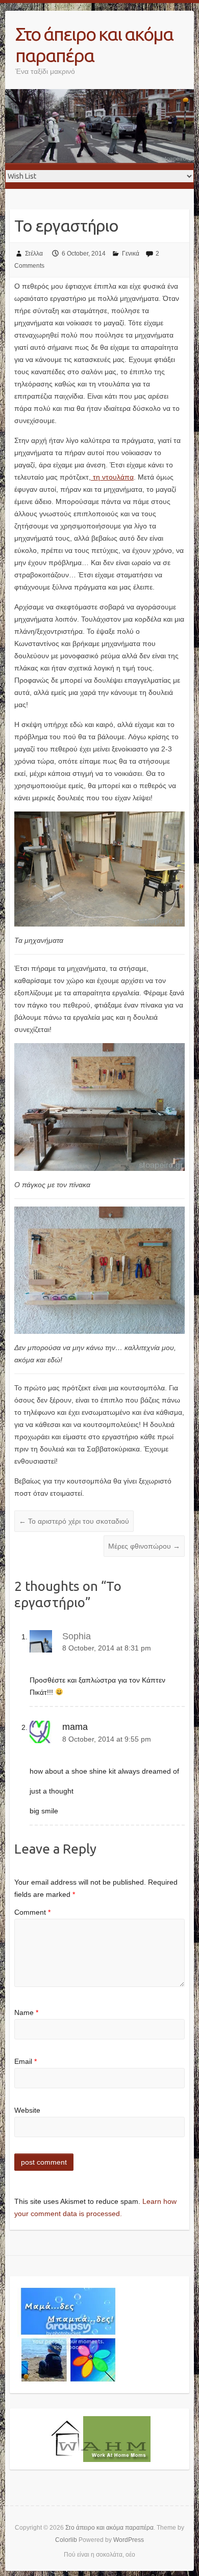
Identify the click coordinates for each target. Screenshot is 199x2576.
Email (26, 2061)
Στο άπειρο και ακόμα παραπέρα (94, 45)
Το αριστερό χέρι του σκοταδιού (74, 1521)
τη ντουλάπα (112, 477)
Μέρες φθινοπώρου (144, 1546)
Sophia (77, 1636)
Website (27, 2110)
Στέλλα (34, 254)
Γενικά (131, 254)
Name (26, 2012)
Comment (32, 1912)
